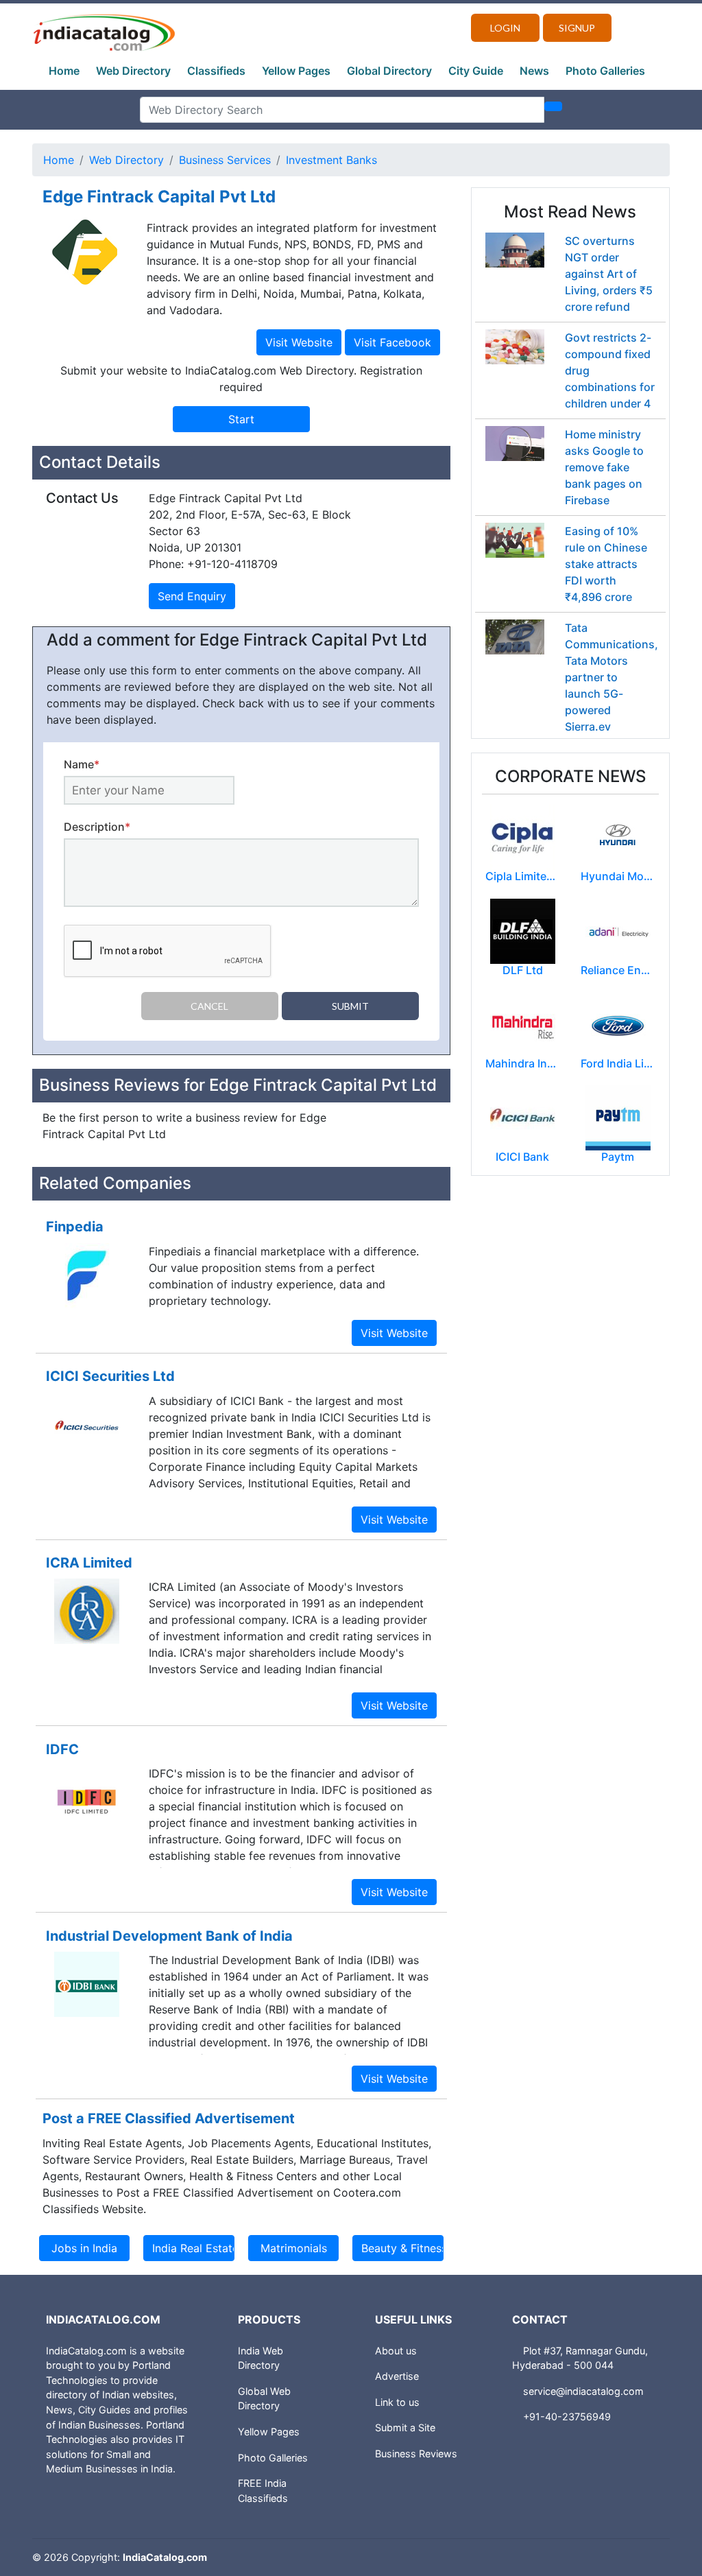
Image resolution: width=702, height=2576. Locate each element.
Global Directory (389, 71)
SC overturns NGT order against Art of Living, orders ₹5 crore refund (609, 274)
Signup (577, 28)
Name (82, 764)
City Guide (476, 71)
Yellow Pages (296, 71)
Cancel (209, 1006)
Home (64, 71)
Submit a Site (405, 2427)
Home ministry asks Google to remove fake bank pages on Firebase (604, 467)
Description (97, 827)
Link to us (397, 2402)
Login (505, 28)
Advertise (397, 2376)
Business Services (225, 160)
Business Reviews (416, 2454)
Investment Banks (331, 160)
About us (396, 2351)
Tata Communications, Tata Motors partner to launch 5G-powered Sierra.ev (612, 677)
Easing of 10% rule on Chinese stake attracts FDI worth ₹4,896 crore (606, 564)
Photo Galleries (605, 71)
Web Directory (133, 71)
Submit (350, 1006)
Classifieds (216, 71)
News (534, 71)
